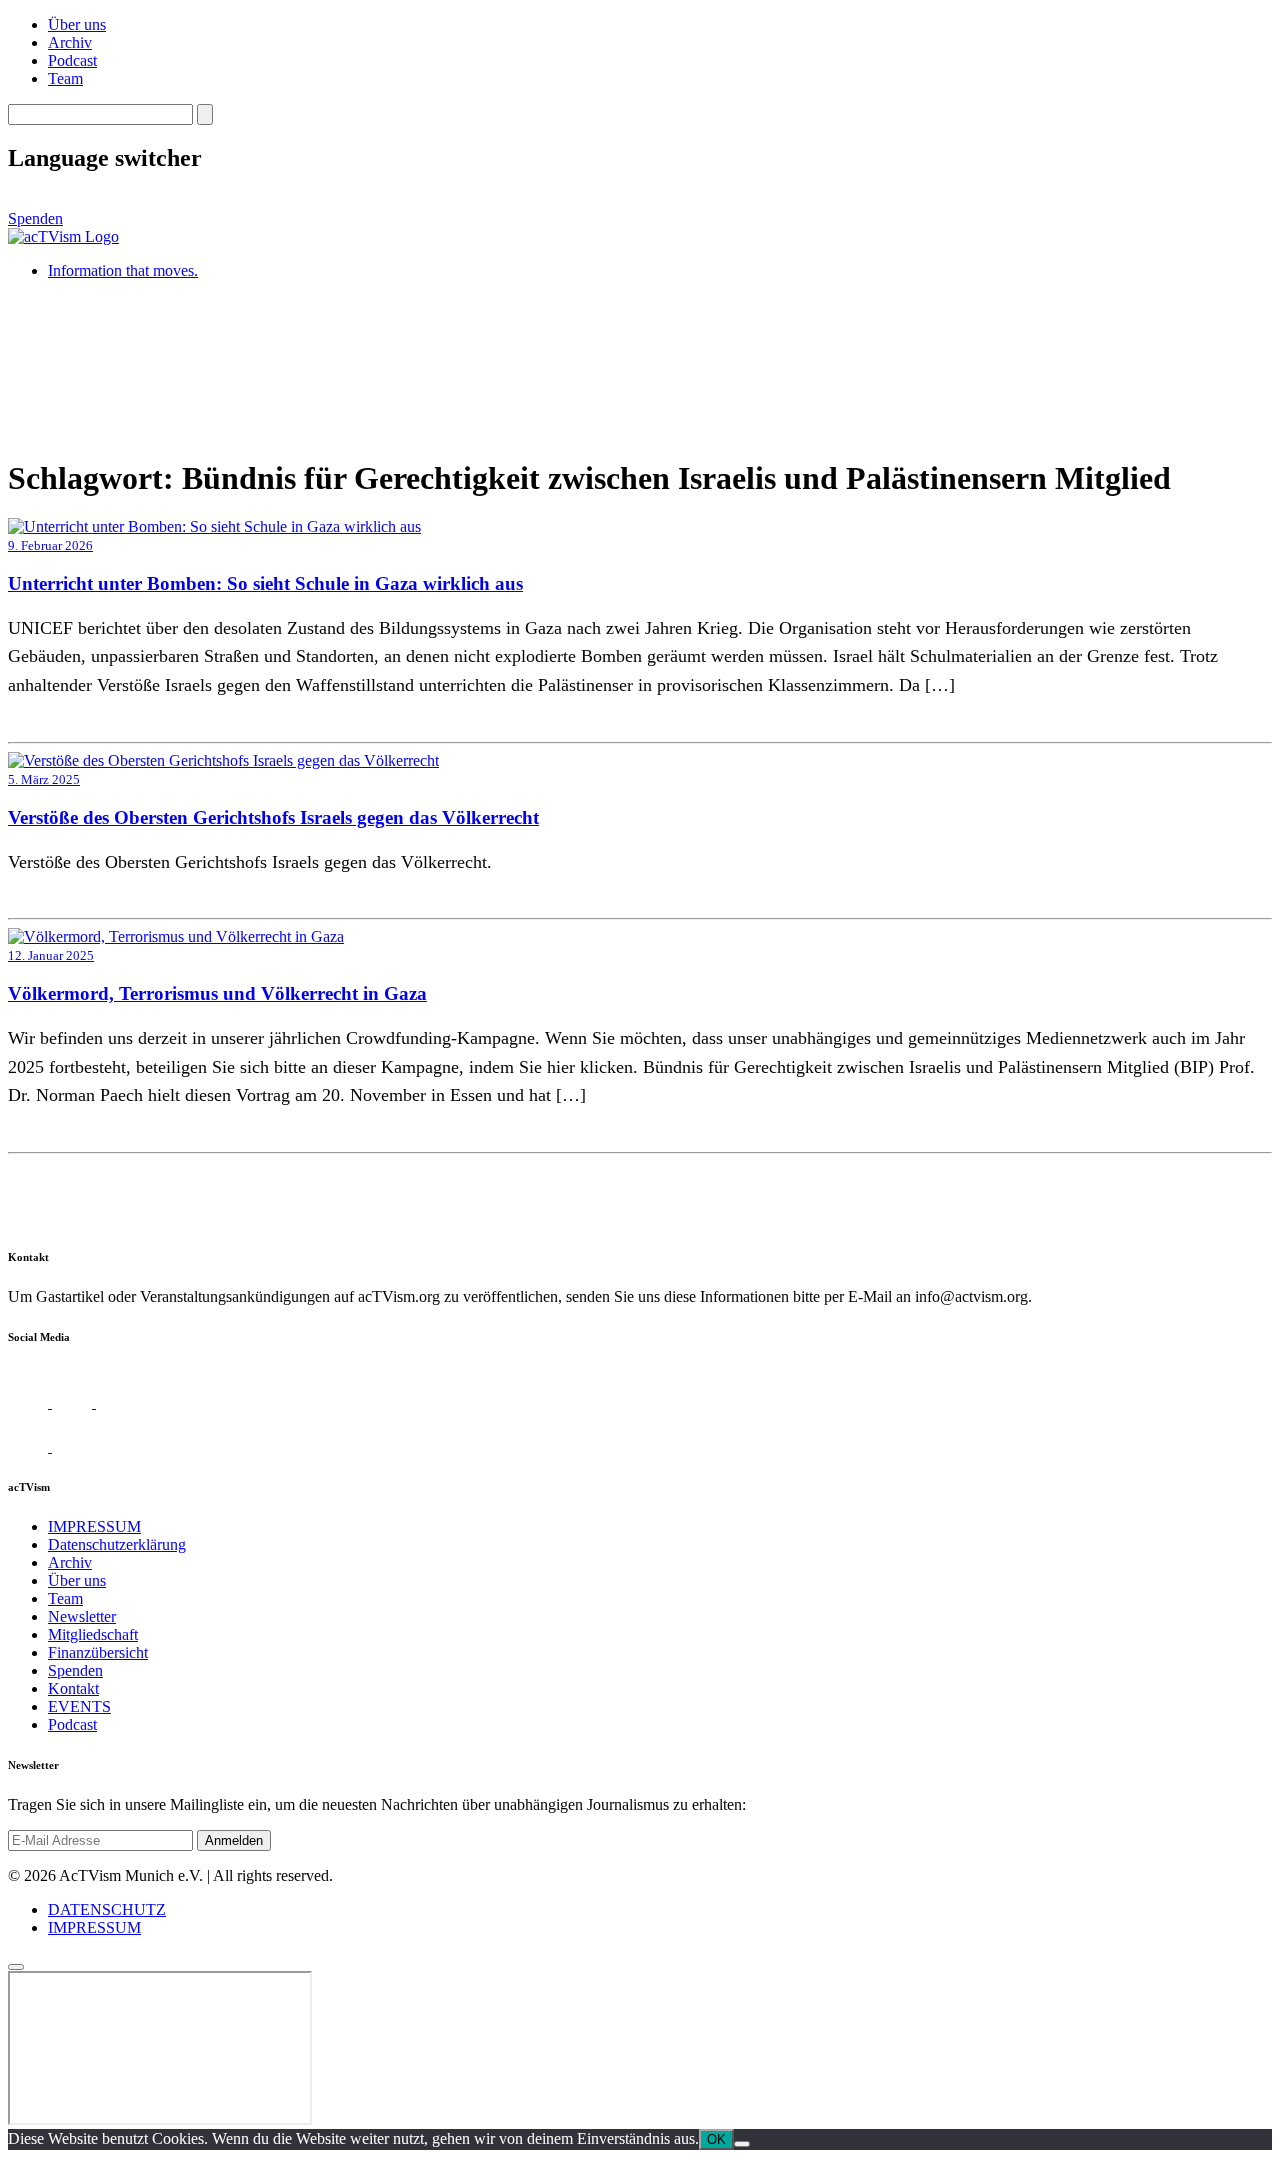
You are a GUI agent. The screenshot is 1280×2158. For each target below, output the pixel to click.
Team (65, 78)
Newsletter (82, 1616)
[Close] (16, 1967)
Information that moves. (123, 270)
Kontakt (73, 1688)
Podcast (72, 60)
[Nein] (742, 2144)
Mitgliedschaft (93, 1634)
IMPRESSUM (94, 1526)
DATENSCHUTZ (107, 1909)
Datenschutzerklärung (117, 1544)
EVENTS (79, 1706)
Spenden (35, 218)
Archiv (70, 42)
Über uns (77, 24)
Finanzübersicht (98, 1652)
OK (716, 2139)
